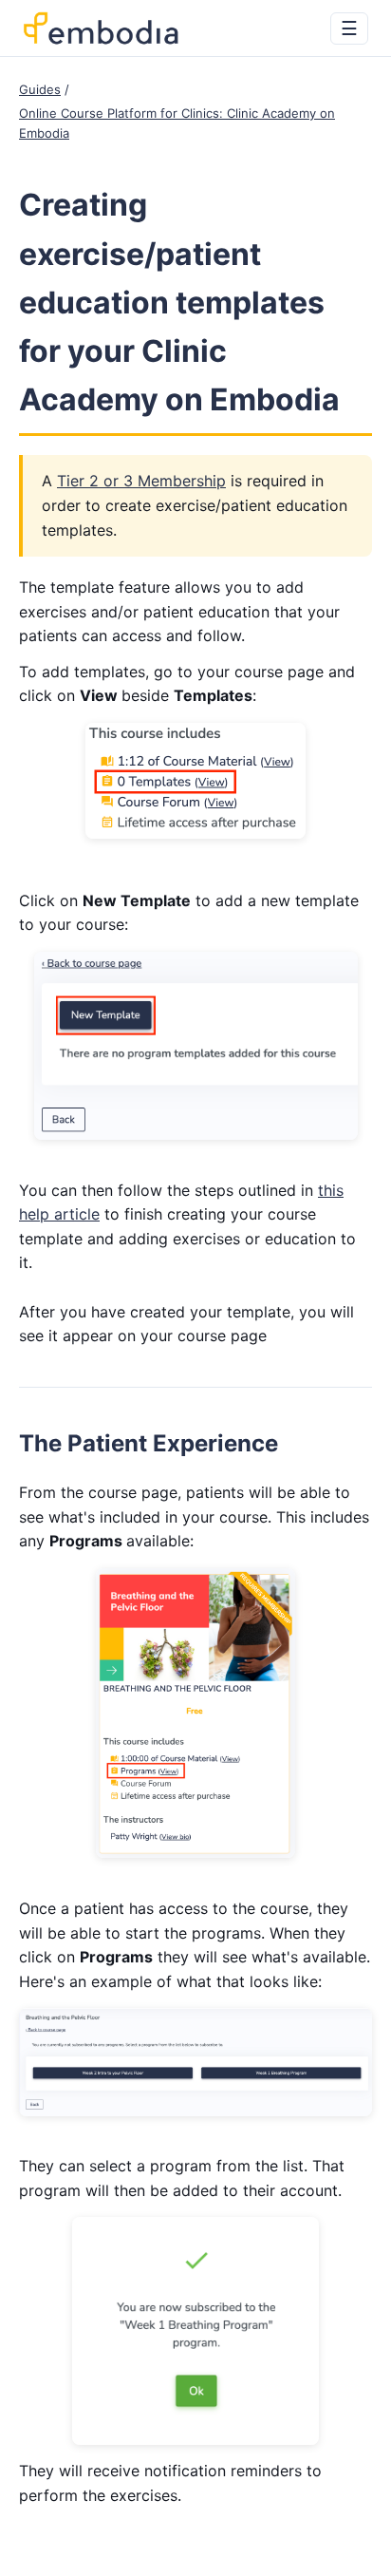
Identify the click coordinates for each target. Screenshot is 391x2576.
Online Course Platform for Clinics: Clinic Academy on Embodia (177, 123)
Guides (40, 89)
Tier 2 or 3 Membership (141, 481)
